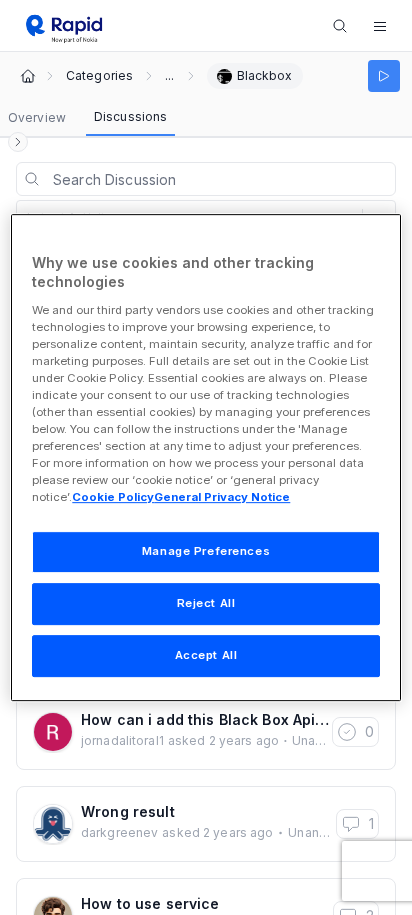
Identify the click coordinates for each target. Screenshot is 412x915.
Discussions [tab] (130, 116)
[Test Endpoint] (384, 76)
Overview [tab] (37, 117)
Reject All (206, 604)
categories (99, 76)
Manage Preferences (206, 552)
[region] (205, 458)
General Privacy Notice (222, 498)
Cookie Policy (113, 498)
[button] (380, 26)
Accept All (206, 655)
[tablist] (87, 118)
